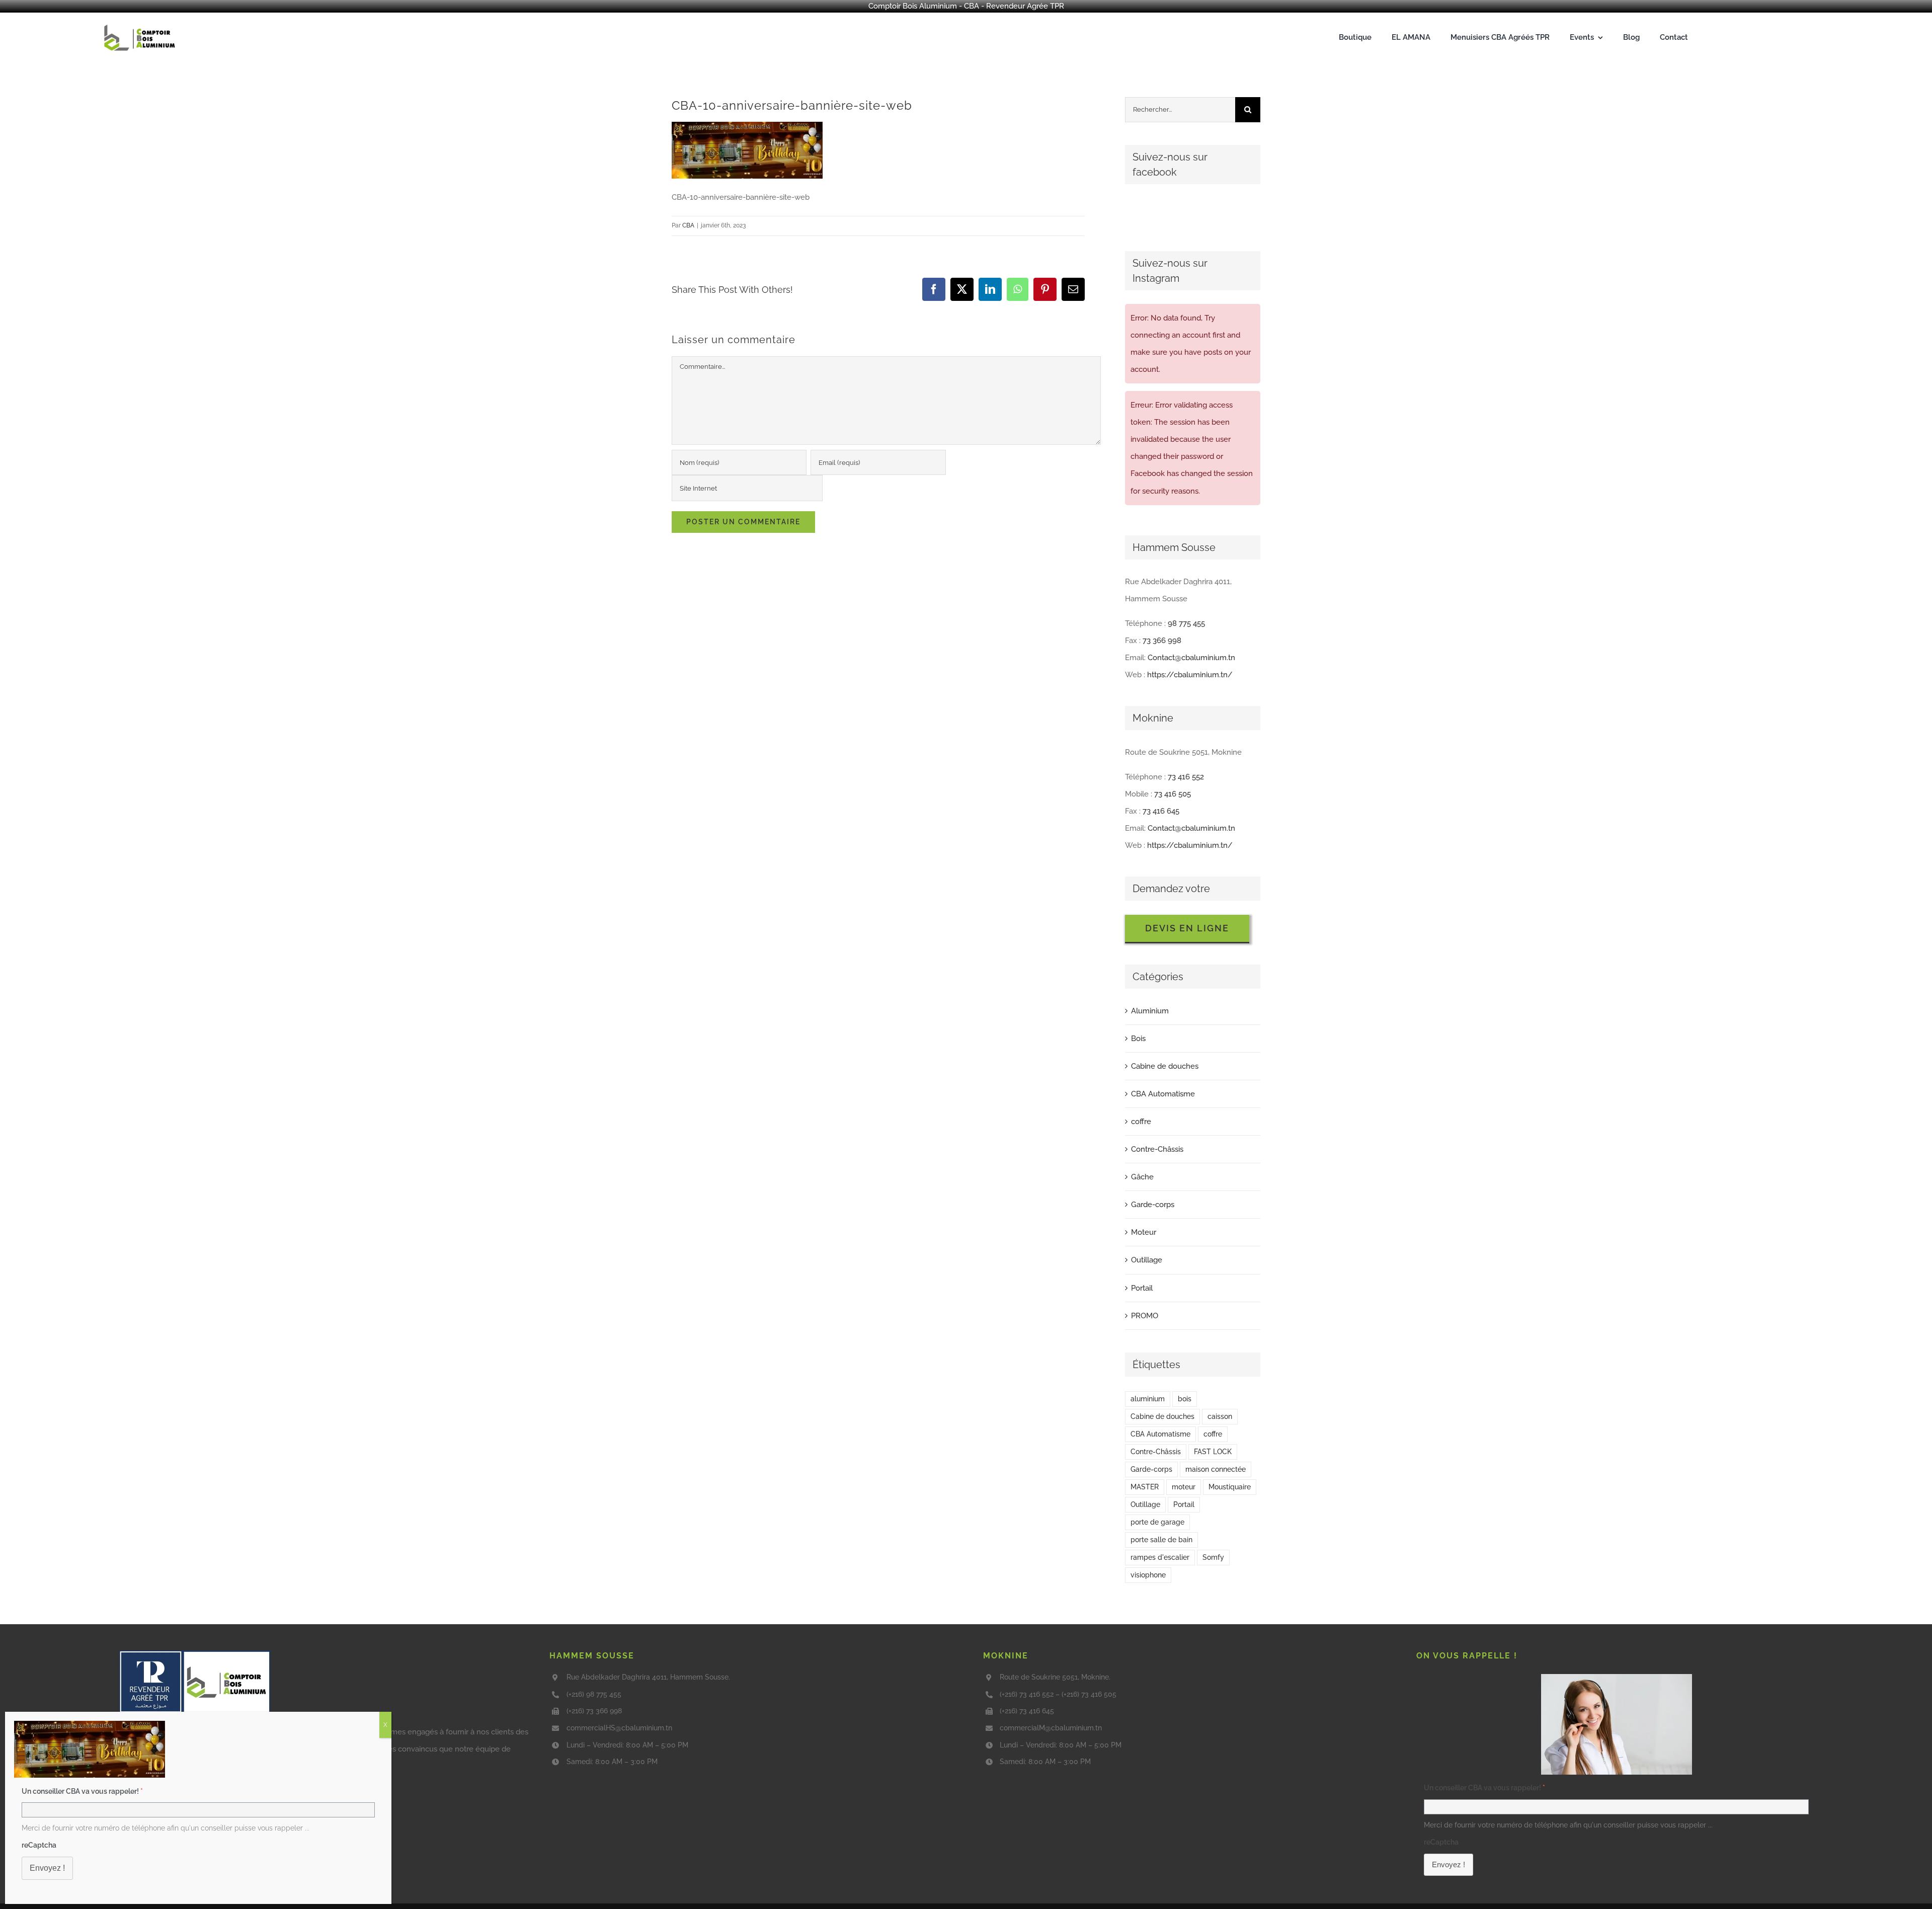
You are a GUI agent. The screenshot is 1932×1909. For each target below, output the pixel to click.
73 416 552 (1186, 777)
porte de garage (1157, 1522)
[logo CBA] (141, 25)
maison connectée (1216, 1469)
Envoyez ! (1448, 1864)
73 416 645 (1161, 811)
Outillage (1147, 1260)
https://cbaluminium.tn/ (1190, 675)
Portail (1142, 1288)
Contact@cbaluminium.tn (1191, 658)
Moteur (1144, 1232)
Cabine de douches (1165, 1066)
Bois (1138, 1039)
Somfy (1213, 1557)
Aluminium (1150, 1011)
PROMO (1145, 1316)
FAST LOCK (1213, 1452)
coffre (1141, 1122)
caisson (1220, 1416)
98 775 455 (1186, 623)
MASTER (1145, 1487)
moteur (1184, 1487)
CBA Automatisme (1163, 1094)
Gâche (1142, 1177)
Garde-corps (1153, 1205)
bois (1185, 1399)
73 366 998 (1162, 641)
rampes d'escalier (1160, 1557)
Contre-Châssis (1157, 1149)
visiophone (1148, 1575)
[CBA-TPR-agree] (195, 1654)
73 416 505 (1173, 794)
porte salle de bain (1161, 1540)
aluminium (1148, 1399)
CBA (688, 225)
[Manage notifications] (22, 1896)
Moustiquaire (1230, 1487)
